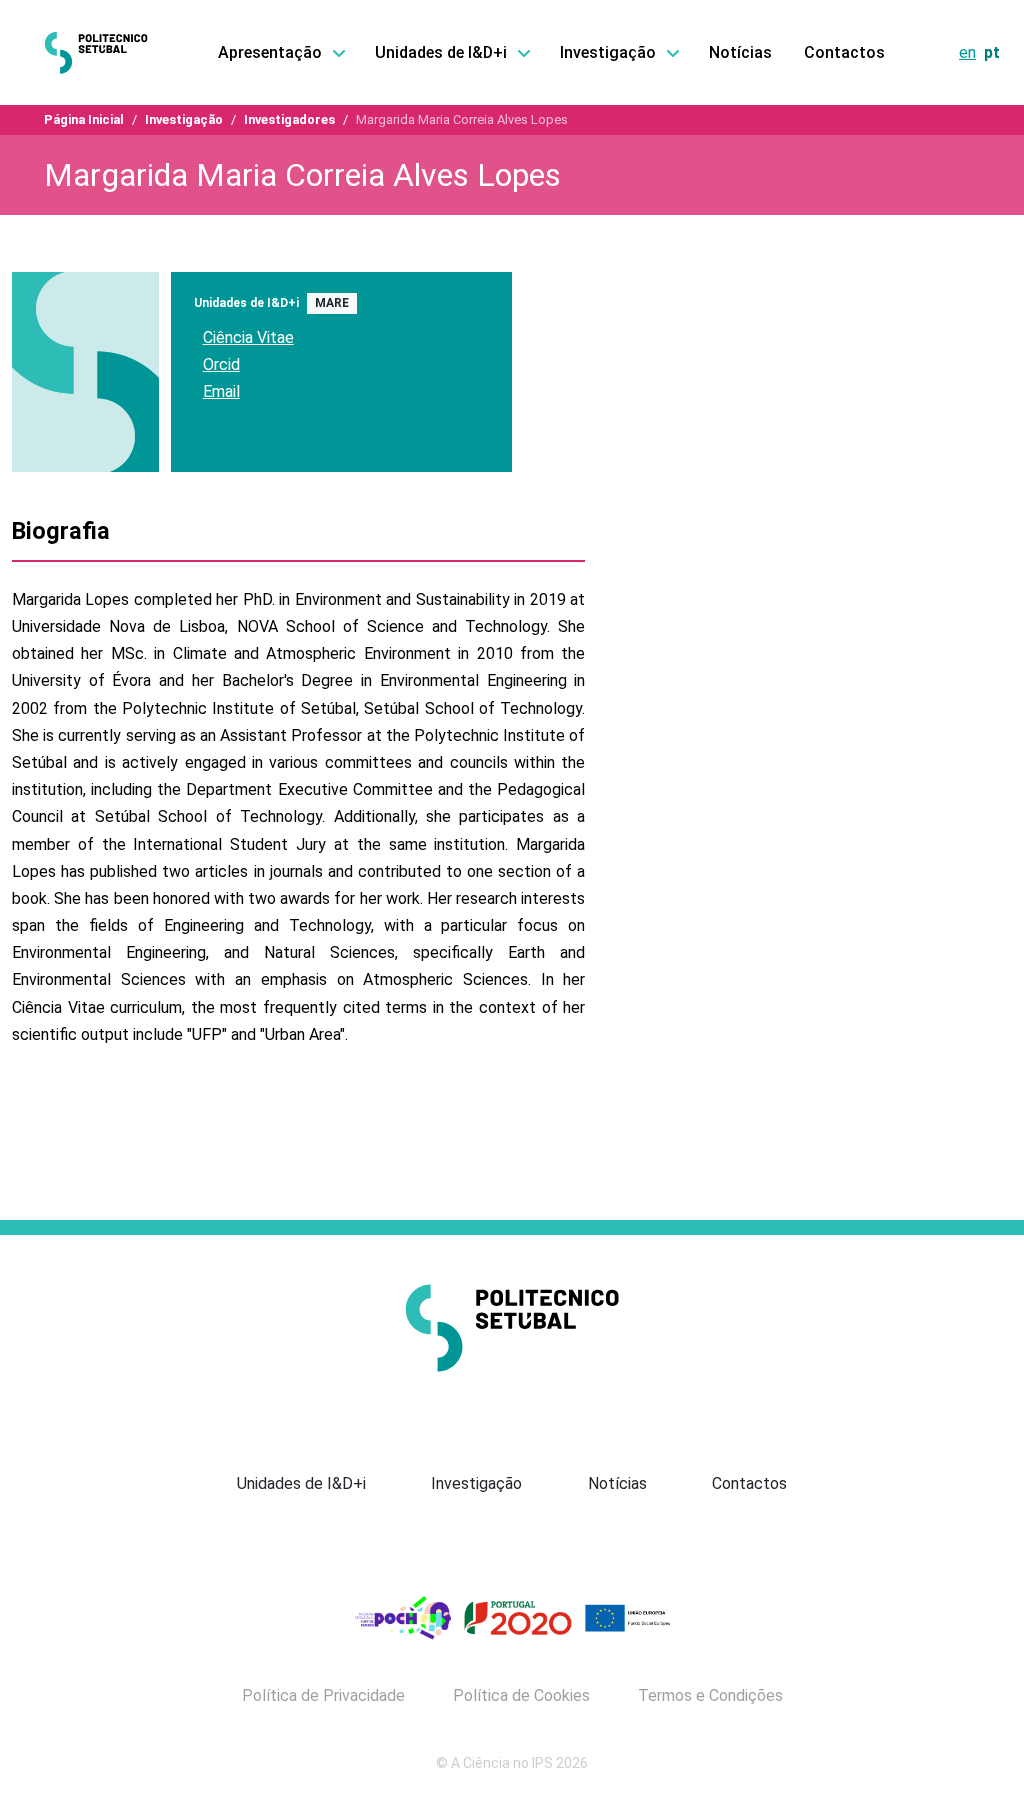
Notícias (740, 52)
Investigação (184, 119)
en (967, 52)
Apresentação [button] (270, 52)
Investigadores (289, 119)
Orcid (221, 364)
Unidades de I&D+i (301, 1483)
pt (992, 52)
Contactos (844, 52)
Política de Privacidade (323, 1696)
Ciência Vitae (248, 337)
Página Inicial (84, 119)
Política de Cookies (521, 1696)
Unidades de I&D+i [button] (441, 52)
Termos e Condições (710, 1696)
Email (221, 391)
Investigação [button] (608, 52)
